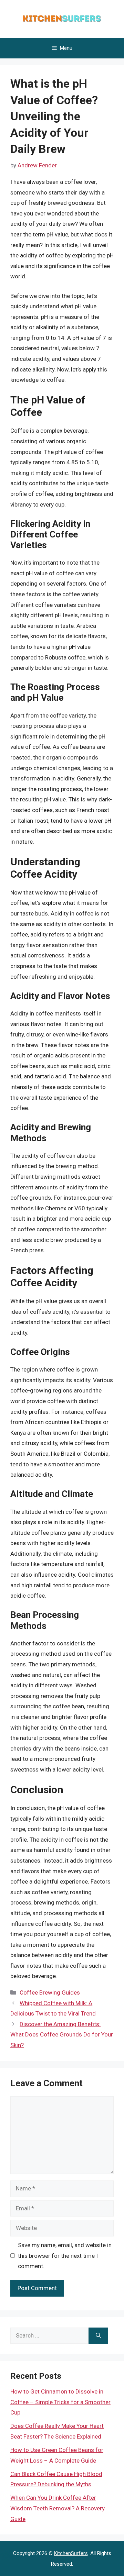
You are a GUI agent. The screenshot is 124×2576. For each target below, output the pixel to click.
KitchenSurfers (71, 2553)
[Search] (98, 2336)
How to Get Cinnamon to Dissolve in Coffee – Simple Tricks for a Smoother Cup (60, 2402)
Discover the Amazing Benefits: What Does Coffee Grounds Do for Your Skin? (62, 2035)
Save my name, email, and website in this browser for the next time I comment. (65, 2256)
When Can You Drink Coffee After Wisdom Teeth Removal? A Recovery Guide (58, 2508)
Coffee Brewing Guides (50, 1992)
